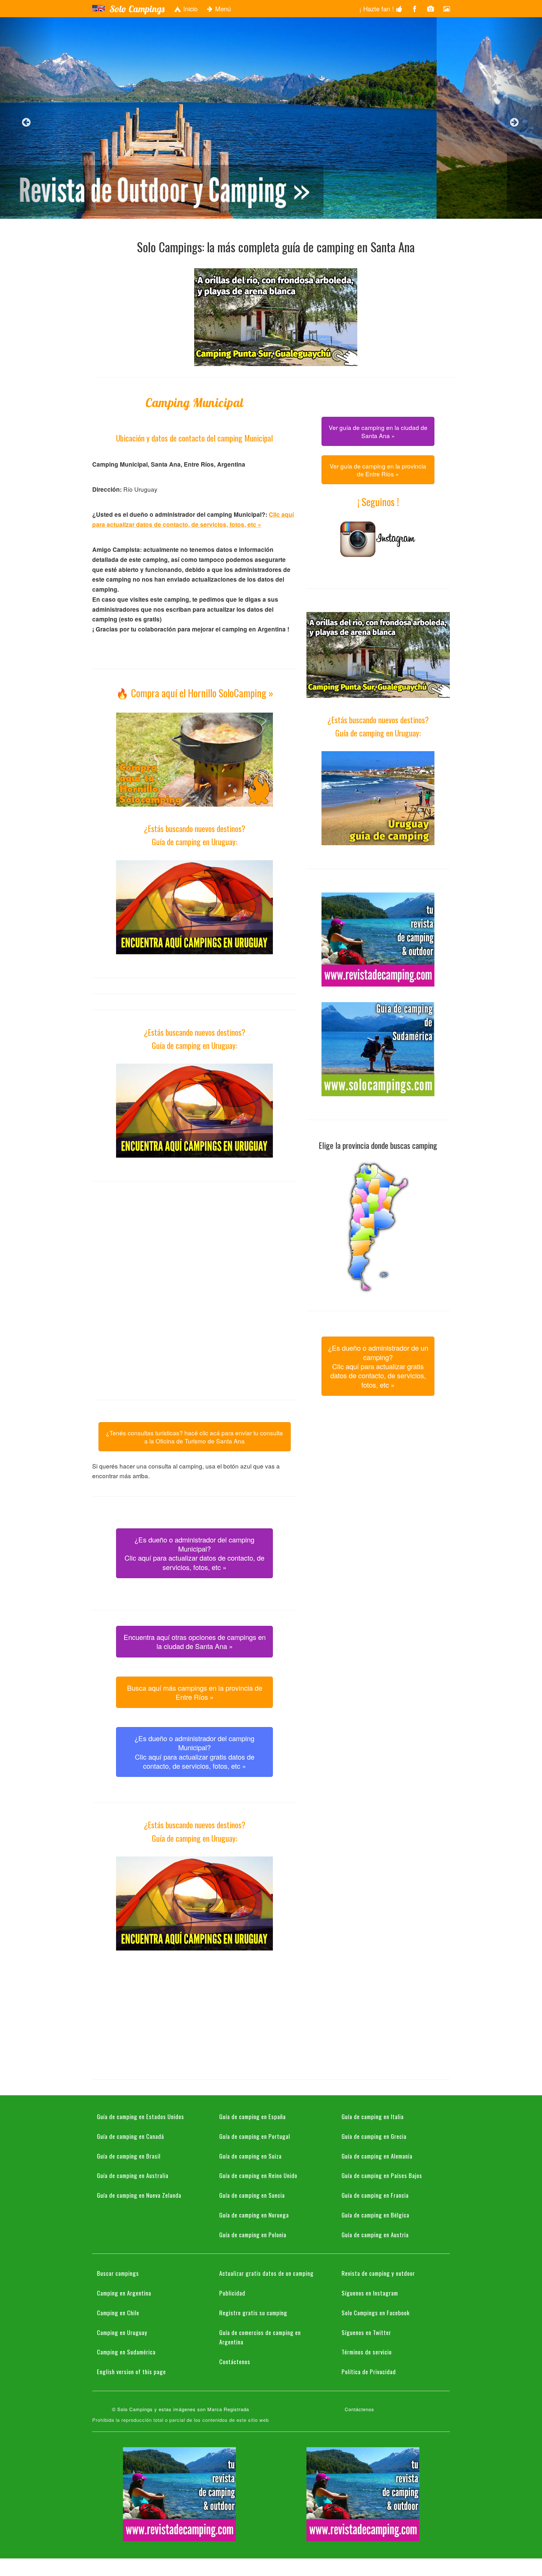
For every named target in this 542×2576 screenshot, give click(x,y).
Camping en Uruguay (122, 2332)
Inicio (189, 9)
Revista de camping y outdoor (378, 2273)
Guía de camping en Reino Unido (258, 2175)
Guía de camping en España (252, 2116)
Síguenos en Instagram (370, 2293)
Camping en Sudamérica (126, 2352)
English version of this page (131, 2371)
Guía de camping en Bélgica (375, 2215)
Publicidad (232, 2293)
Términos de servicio (367, 2352)
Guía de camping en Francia (375, 2195)
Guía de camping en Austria (375, 2234)
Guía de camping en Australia (133, 2175)
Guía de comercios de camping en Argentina (260, 2337)
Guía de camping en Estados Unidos (141, 2116)
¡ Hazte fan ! (378, 9)
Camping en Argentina (124, 2293)
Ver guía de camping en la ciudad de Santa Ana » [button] (378, 431)
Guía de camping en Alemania (377, 2156)
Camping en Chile (118, 2312)
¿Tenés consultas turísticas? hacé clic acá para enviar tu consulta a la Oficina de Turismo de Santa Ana (194, 1437)
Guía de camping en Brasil (129, 2156)
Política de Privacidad (369, 2371)
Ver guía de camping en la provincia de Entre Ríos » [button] (378, 470)
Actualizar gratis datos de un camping (266, 2273)
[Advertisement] (194, 1241)
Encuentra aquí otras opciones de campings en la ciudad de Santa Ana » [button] (195, 1641)
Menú (222, 9)
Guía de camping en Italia (373, 2116)
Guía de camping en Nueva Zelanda (139, 2195)
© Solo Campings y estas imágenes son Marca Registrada (181, 2409)
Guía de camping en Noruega (254, 2215)
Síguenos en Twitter (366, 2332)
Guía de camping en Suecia (252, 2195)
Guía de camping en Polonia (253, 2234)
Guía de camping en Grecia (374, 2136)
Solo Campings (137, 9)
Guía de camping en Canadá (130, 2136)
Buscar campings (118, 2273)
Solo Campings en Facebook (376, 2312)
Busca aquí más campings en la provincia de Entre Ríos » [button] (195, 1692)
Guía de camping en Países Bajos (382, 2175)
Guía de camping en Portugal (255, 2136)
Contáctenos (235, 2361)
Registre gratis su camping (253, 2312)
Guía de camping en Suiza (250, 2156)
